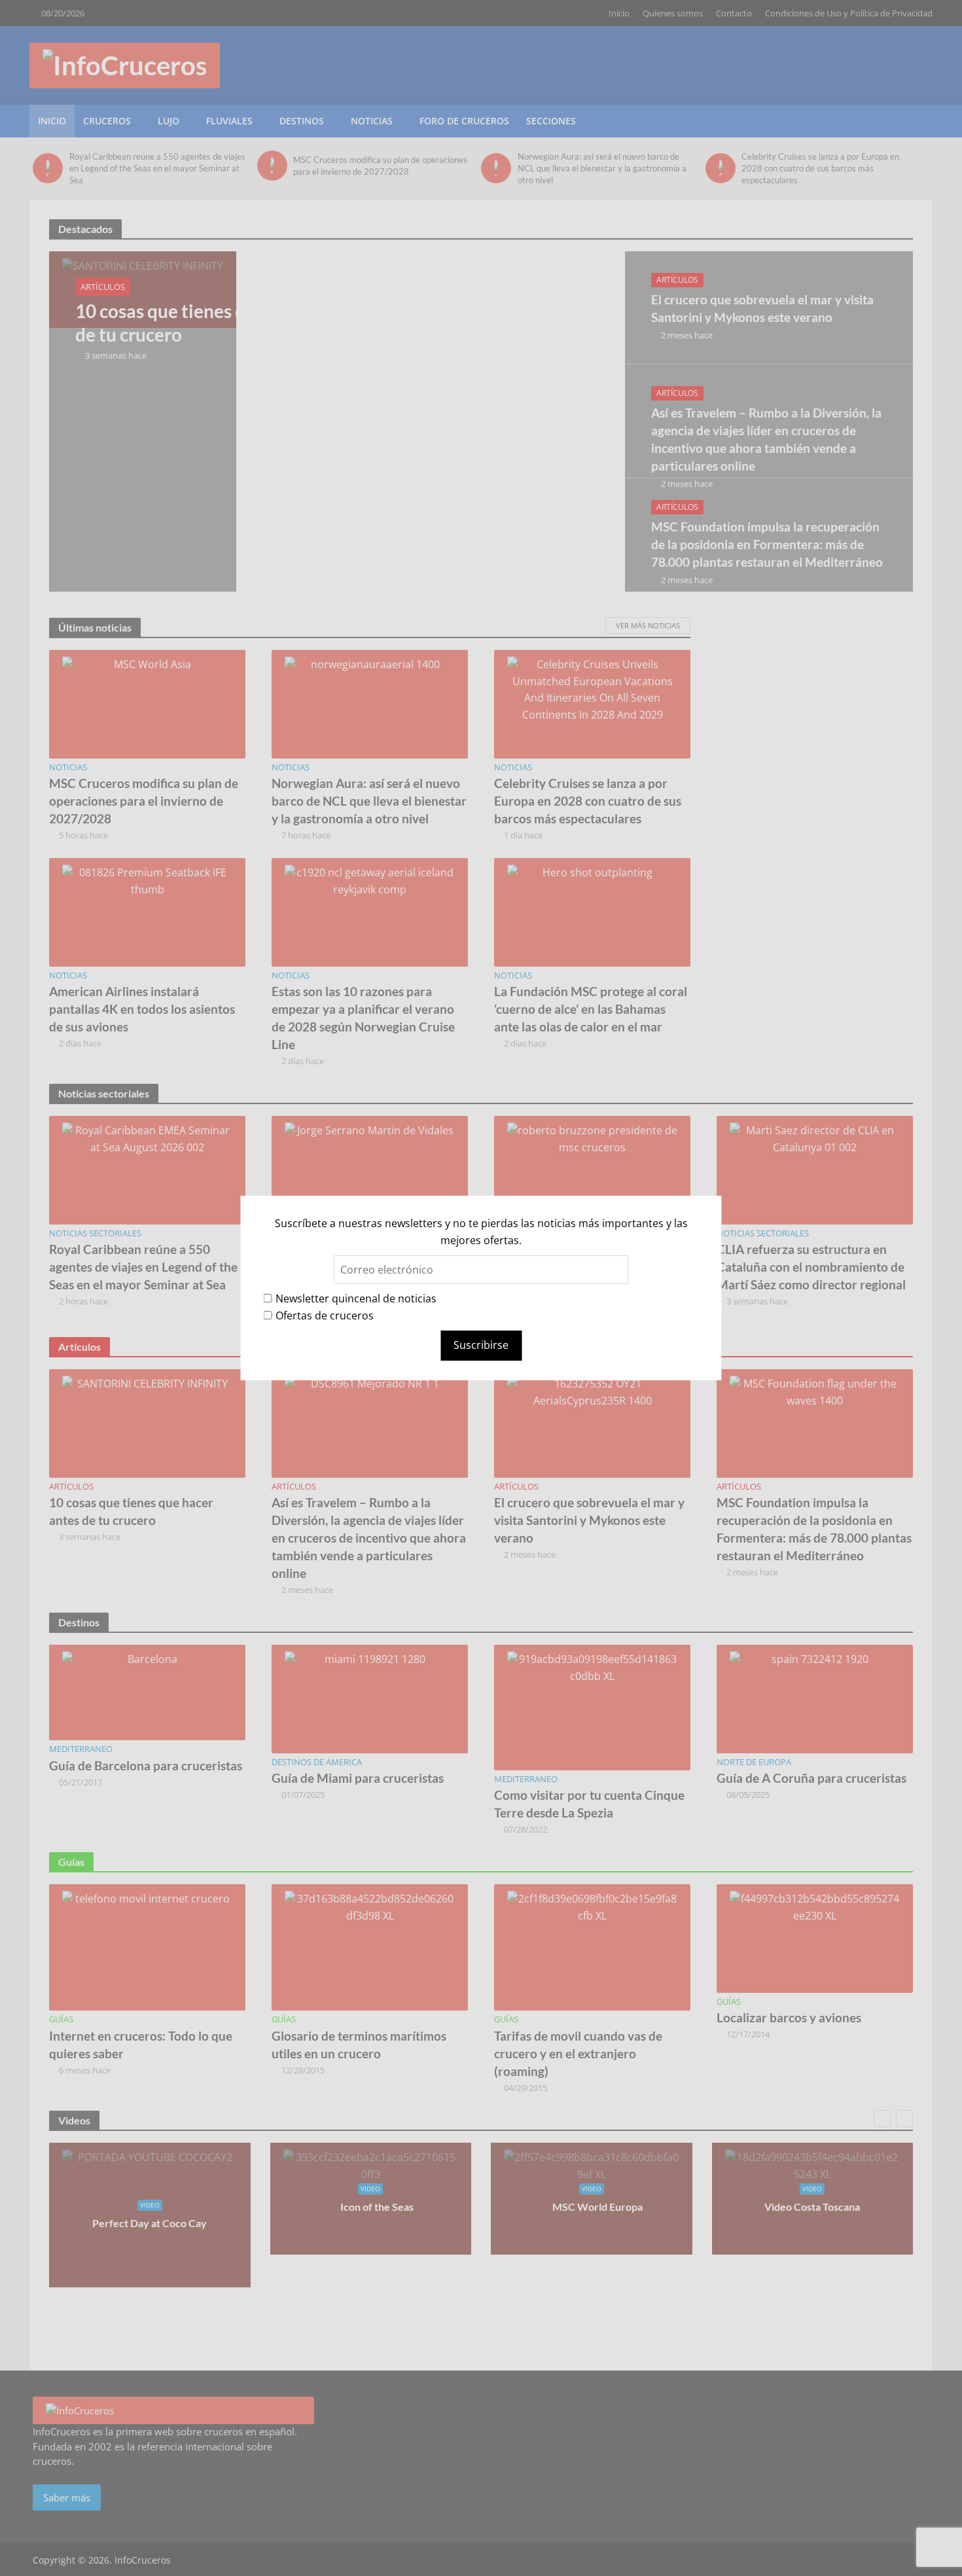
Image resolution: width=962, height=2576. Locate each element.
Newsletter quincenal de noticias (356, 1298)
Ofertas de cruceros (325, 1315)
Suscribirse (481, 1345)
